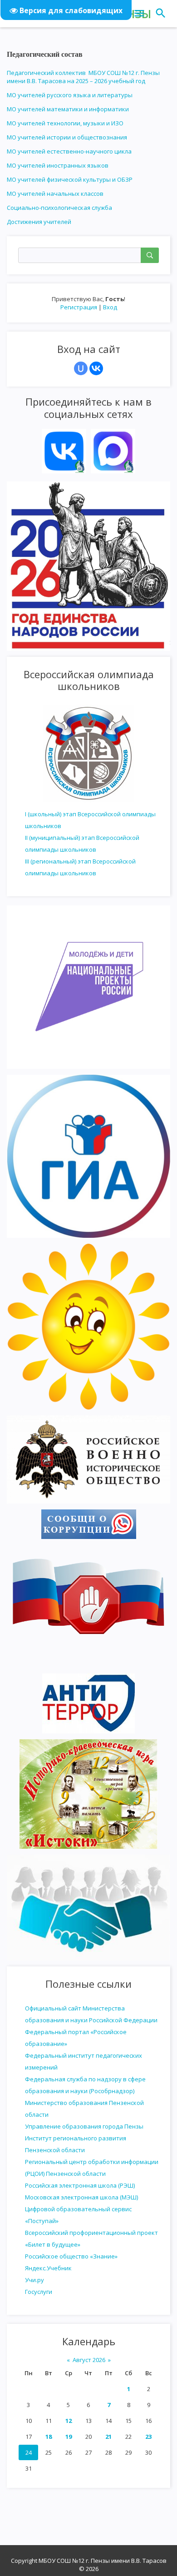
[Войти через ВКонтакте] (96, 368)
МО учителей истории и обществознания (67, 137)
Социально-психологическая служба (59, 208)
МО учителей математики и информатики (68, 109)
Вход (110, 307)
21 (108, 2437)
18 (49, 2437)
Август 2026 (89, 2360)
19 (69, 2437)
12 (69, 2421)
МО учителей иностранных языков (58, 165)
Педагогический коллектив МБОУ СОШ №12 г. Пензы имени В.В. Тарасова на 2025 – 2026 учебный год (83, 77)
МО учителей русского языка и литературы (70, 95)
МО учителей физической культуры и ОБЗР (70, 179)
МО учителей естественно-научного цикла (69, 151)
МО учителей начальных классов (55, 194)
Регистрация (79, 307)
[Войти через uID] (81, 368)
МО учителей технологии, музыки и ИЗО (65, 123)
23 (148, 2437)
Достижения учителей (39, 222)
